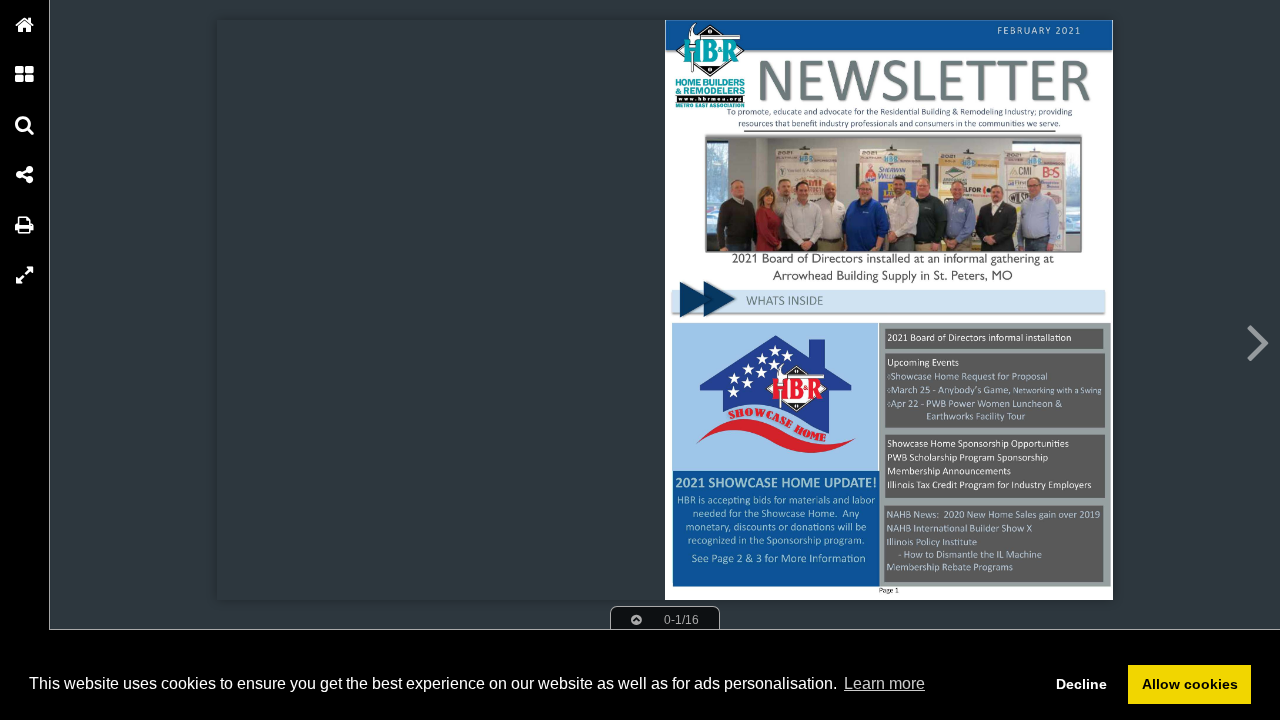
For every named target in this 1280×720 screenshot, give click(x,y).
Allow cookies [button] (1190, 684)
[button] (25, 25)
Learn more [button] (884, 683)
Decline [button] (1081, 684)
